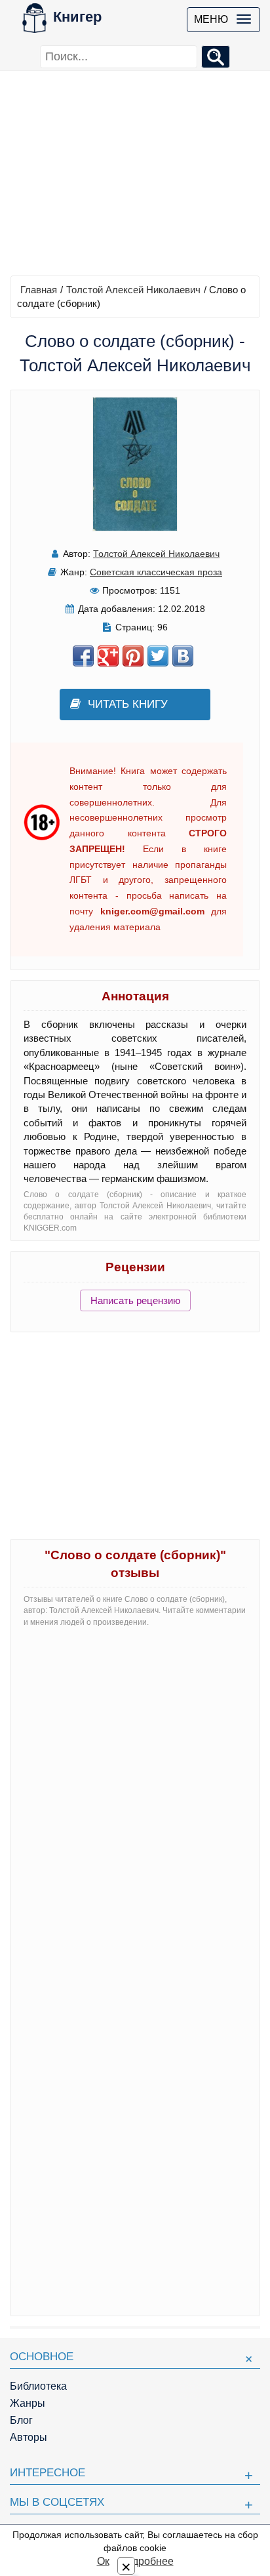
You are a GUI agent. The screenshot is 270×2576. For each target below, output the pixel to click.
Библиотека (38, 2386)
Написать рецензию (135, 1300)
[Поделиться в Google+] (108, 656)
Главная (39, 290)
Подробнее (146, 2561)
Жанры (28, 2403)
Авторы (29, 2437)
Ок (103, 2561)
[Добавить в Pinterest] (133, 656)
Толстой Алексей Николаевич (133, 290)
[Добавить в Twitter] (158, 656)
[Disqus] (135, 1802)
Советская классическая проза (156, 572)
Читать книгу (128, 704)
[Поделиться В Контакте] (183, 656)
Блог (21, 2420)
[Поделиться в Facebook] (83, 656)
